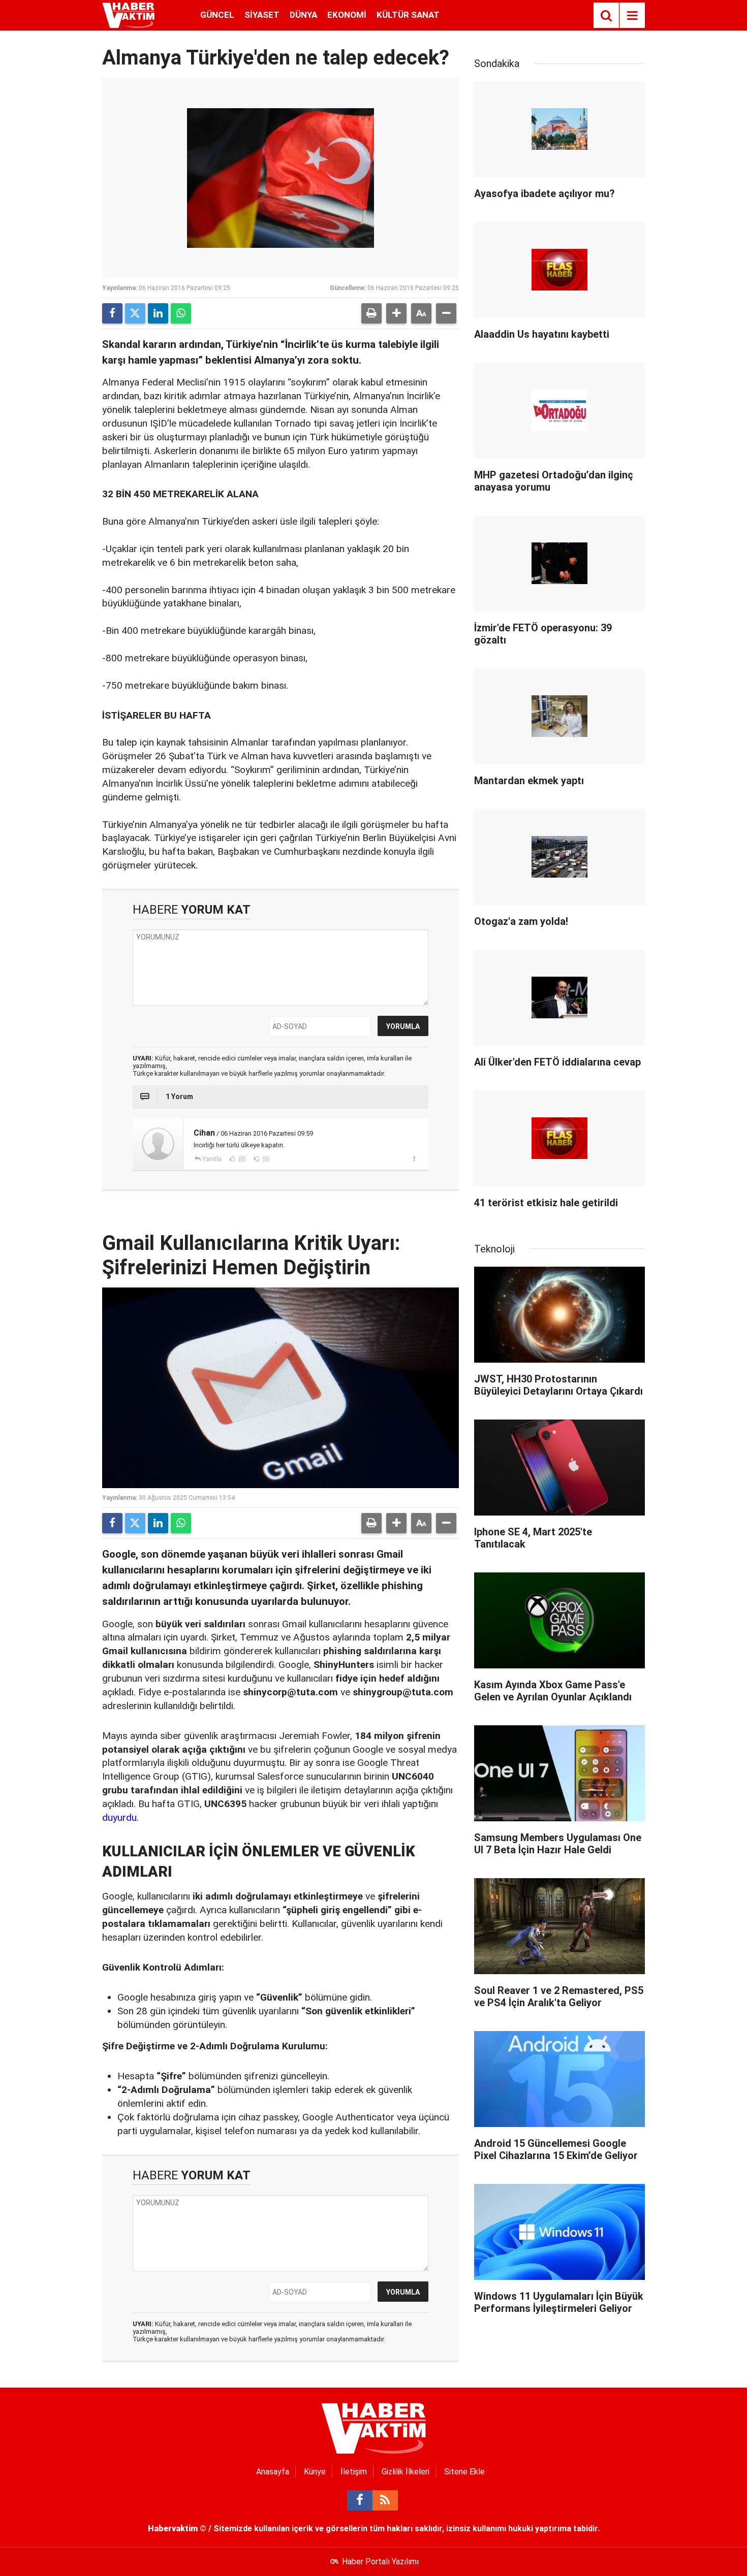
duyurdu (119, 1817)
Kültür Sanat (408, 15)
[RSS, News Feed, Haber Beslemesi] (385, 2500)
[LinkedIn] (158, 313)
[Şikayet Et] (414, 1158)
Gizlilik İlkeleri (406, 2472)
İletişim (354, 2472)
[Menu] (632, 16)
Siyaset (262, 15)
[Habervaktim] (128, 14)
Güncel (217, 15)
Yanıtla (212, 1159)
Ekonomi (347, 15)
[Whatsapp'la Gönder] (181, 313)
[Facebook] (112, 313)
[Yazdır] (371, 313)
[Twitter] (135, 313)
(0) (241, 1159)
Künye (315, 2472)
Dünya (303, 15)
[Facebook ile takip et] (360, 2500)
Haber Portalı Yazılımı (380, 2562)
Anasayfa (273, 2472)
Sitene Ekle (464, 2472)
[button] (396, 313)
